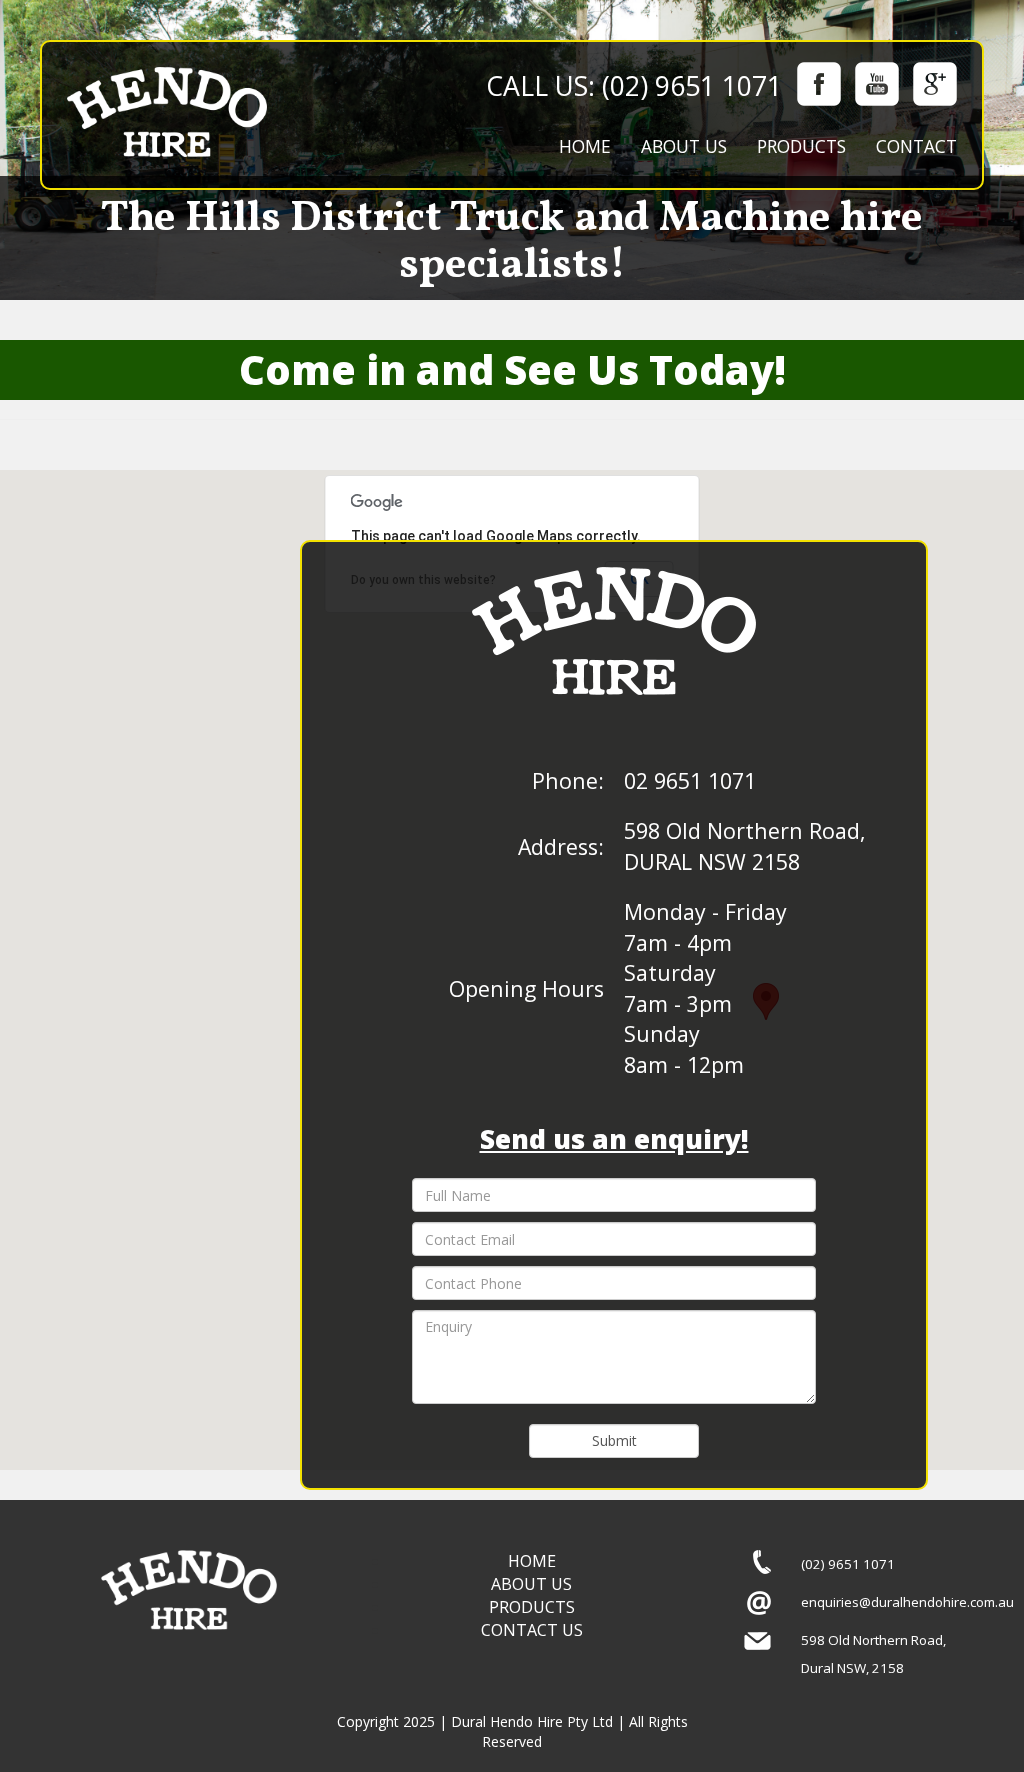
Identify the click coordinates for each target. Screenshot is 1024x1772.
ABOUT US (684, 146)
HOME (585, 146)
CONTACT (916, 146)
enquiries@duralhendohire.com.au (907, 1602)
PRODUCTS (801, 146)
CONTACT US (532, 1630)
